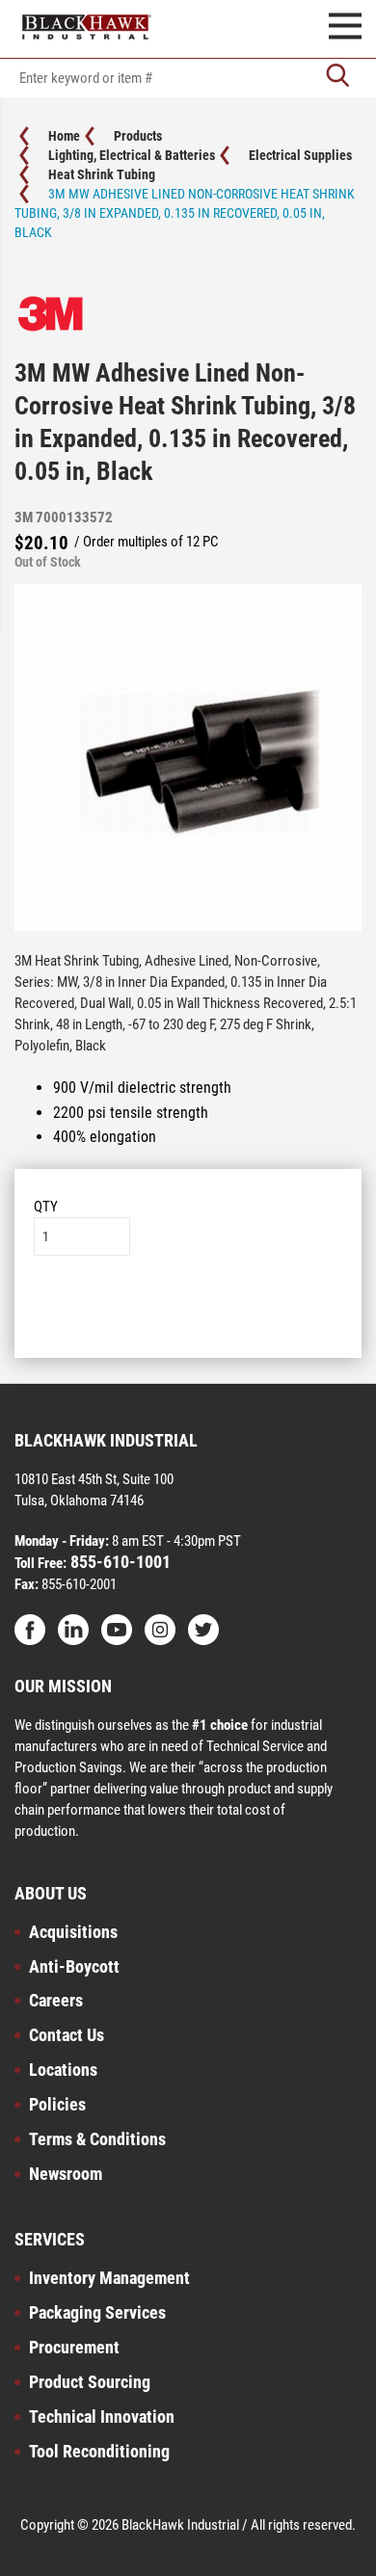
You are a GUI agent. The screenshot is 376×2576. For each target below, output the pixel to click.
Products (138, 136)
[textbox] (188, 78)
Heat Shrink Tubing (102, 174)
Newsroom (66, 2174)
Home (64, 136)
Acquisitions (73, 1932)
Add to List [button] (188, 1314)
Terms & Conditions (97, 2139)
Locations (63, 2070)
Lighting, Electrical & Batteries (132, 155)
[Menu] (345, 29)
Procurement (74, 2347)
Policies (57, 2104)
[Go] (337, 78)
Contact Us (67, 2035)
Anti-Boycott (74, 1966)
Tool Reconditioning (99, 2451)
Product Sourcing (90, 2382)
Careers (56, 2000)
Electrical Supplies (300, 155)
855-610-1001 (119, 1562)
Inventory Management (109, 2278)
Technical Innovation (102, 2417)
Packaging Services (97, 2312)
